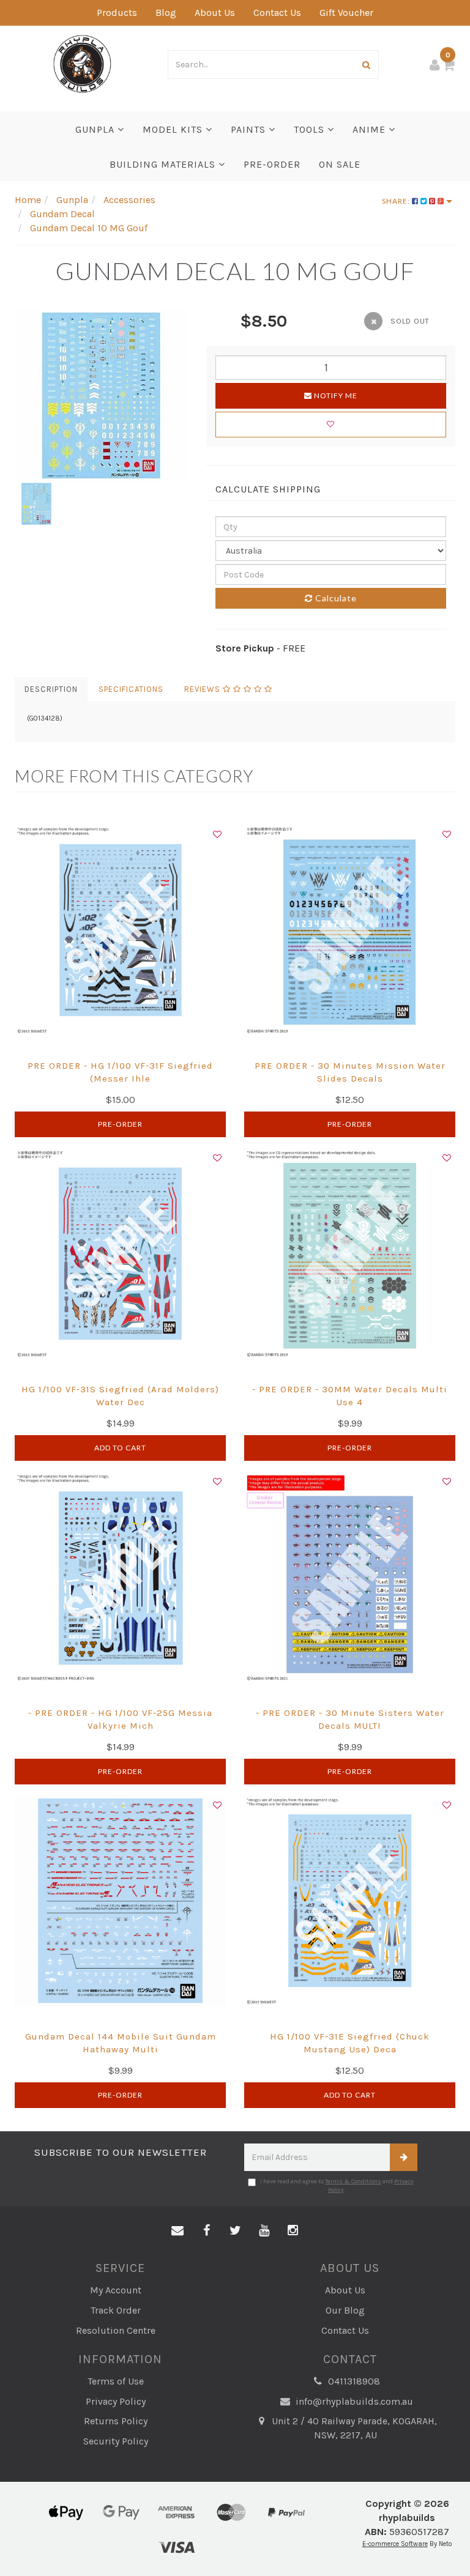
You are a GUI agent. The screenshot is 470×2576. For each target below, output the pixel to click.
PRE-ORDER (272, 164)
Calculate (335, 598)
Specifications (131, 689)
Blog (166, 13)
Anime (371, 129)
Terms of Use (116, 2381)
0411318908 (353, 2381)
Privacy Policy (116, 2401)
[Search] (367, 65)
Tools (311, 129)
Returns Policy (116, 2421)
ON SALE (340, 164)
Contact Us (277, 13)
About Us (215, 13)
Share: (397, 201)
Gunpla (96, 129)
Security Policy (116, 2441)
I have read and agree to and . (337, 2186)
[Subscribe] (404, 2157)
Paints (250, 129)
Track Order (116, 2310)
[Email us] (177, 2231)
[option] (101, 395)
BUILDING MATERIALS (164, 164)
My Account (116, 2290)
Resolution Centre (116, 2330)
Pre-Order (120, 1124)
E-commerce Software (395, 2544)
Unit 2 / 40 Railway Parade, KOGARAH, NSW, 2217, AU (353, 2428)
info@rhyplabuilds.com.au (353, 2401)
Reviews (203, 689)
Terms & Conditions (353, 2181)
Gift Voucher (346, 13)
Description (51, 689)
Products (117, 13)
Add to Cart (120, 1448)
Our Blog (345, 2310)
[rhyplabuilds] (82, 63)
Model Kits (174, 129)
